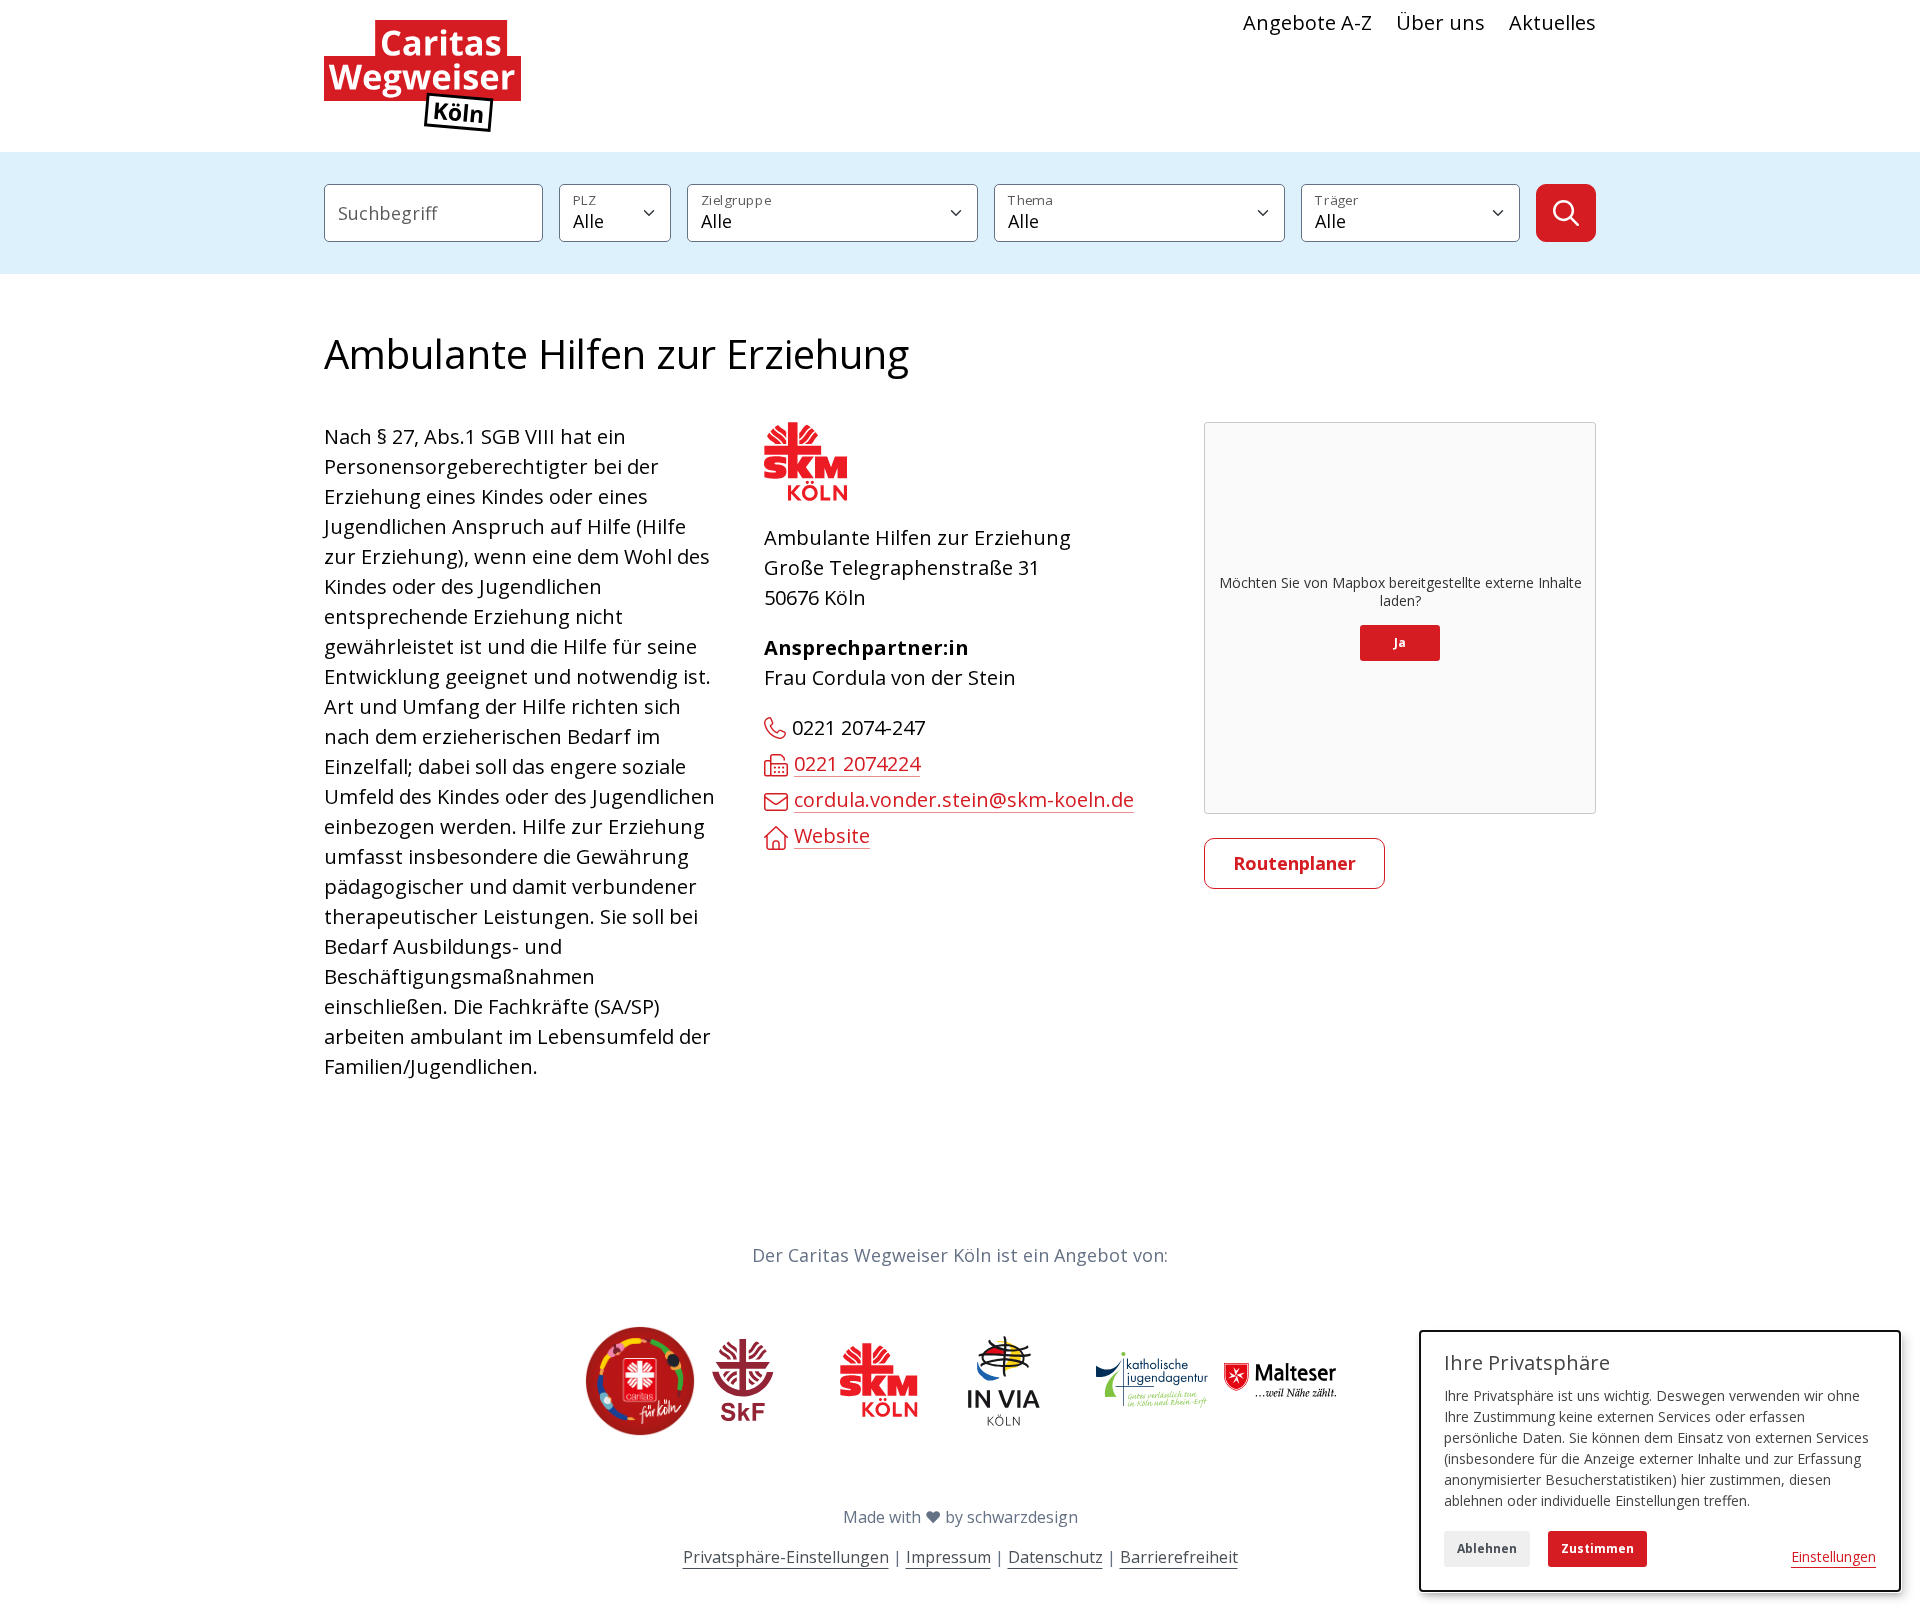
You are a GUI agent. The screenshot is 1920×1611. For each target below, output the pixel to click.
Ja (1400, 642)
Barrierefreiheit (1179, 1557)
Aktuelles (1552, 22)
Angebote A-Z (1307, 22)
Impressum (948, 1557)
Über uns (1440, 22)
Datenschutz (1055, 1557)
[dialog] (1660, 1461)
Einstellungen (1833, 1556)
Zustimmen (1597, 1548)
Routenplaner (1294, 863)
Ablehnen (1487, 1548)
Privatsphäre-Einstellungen (786, 1557)
